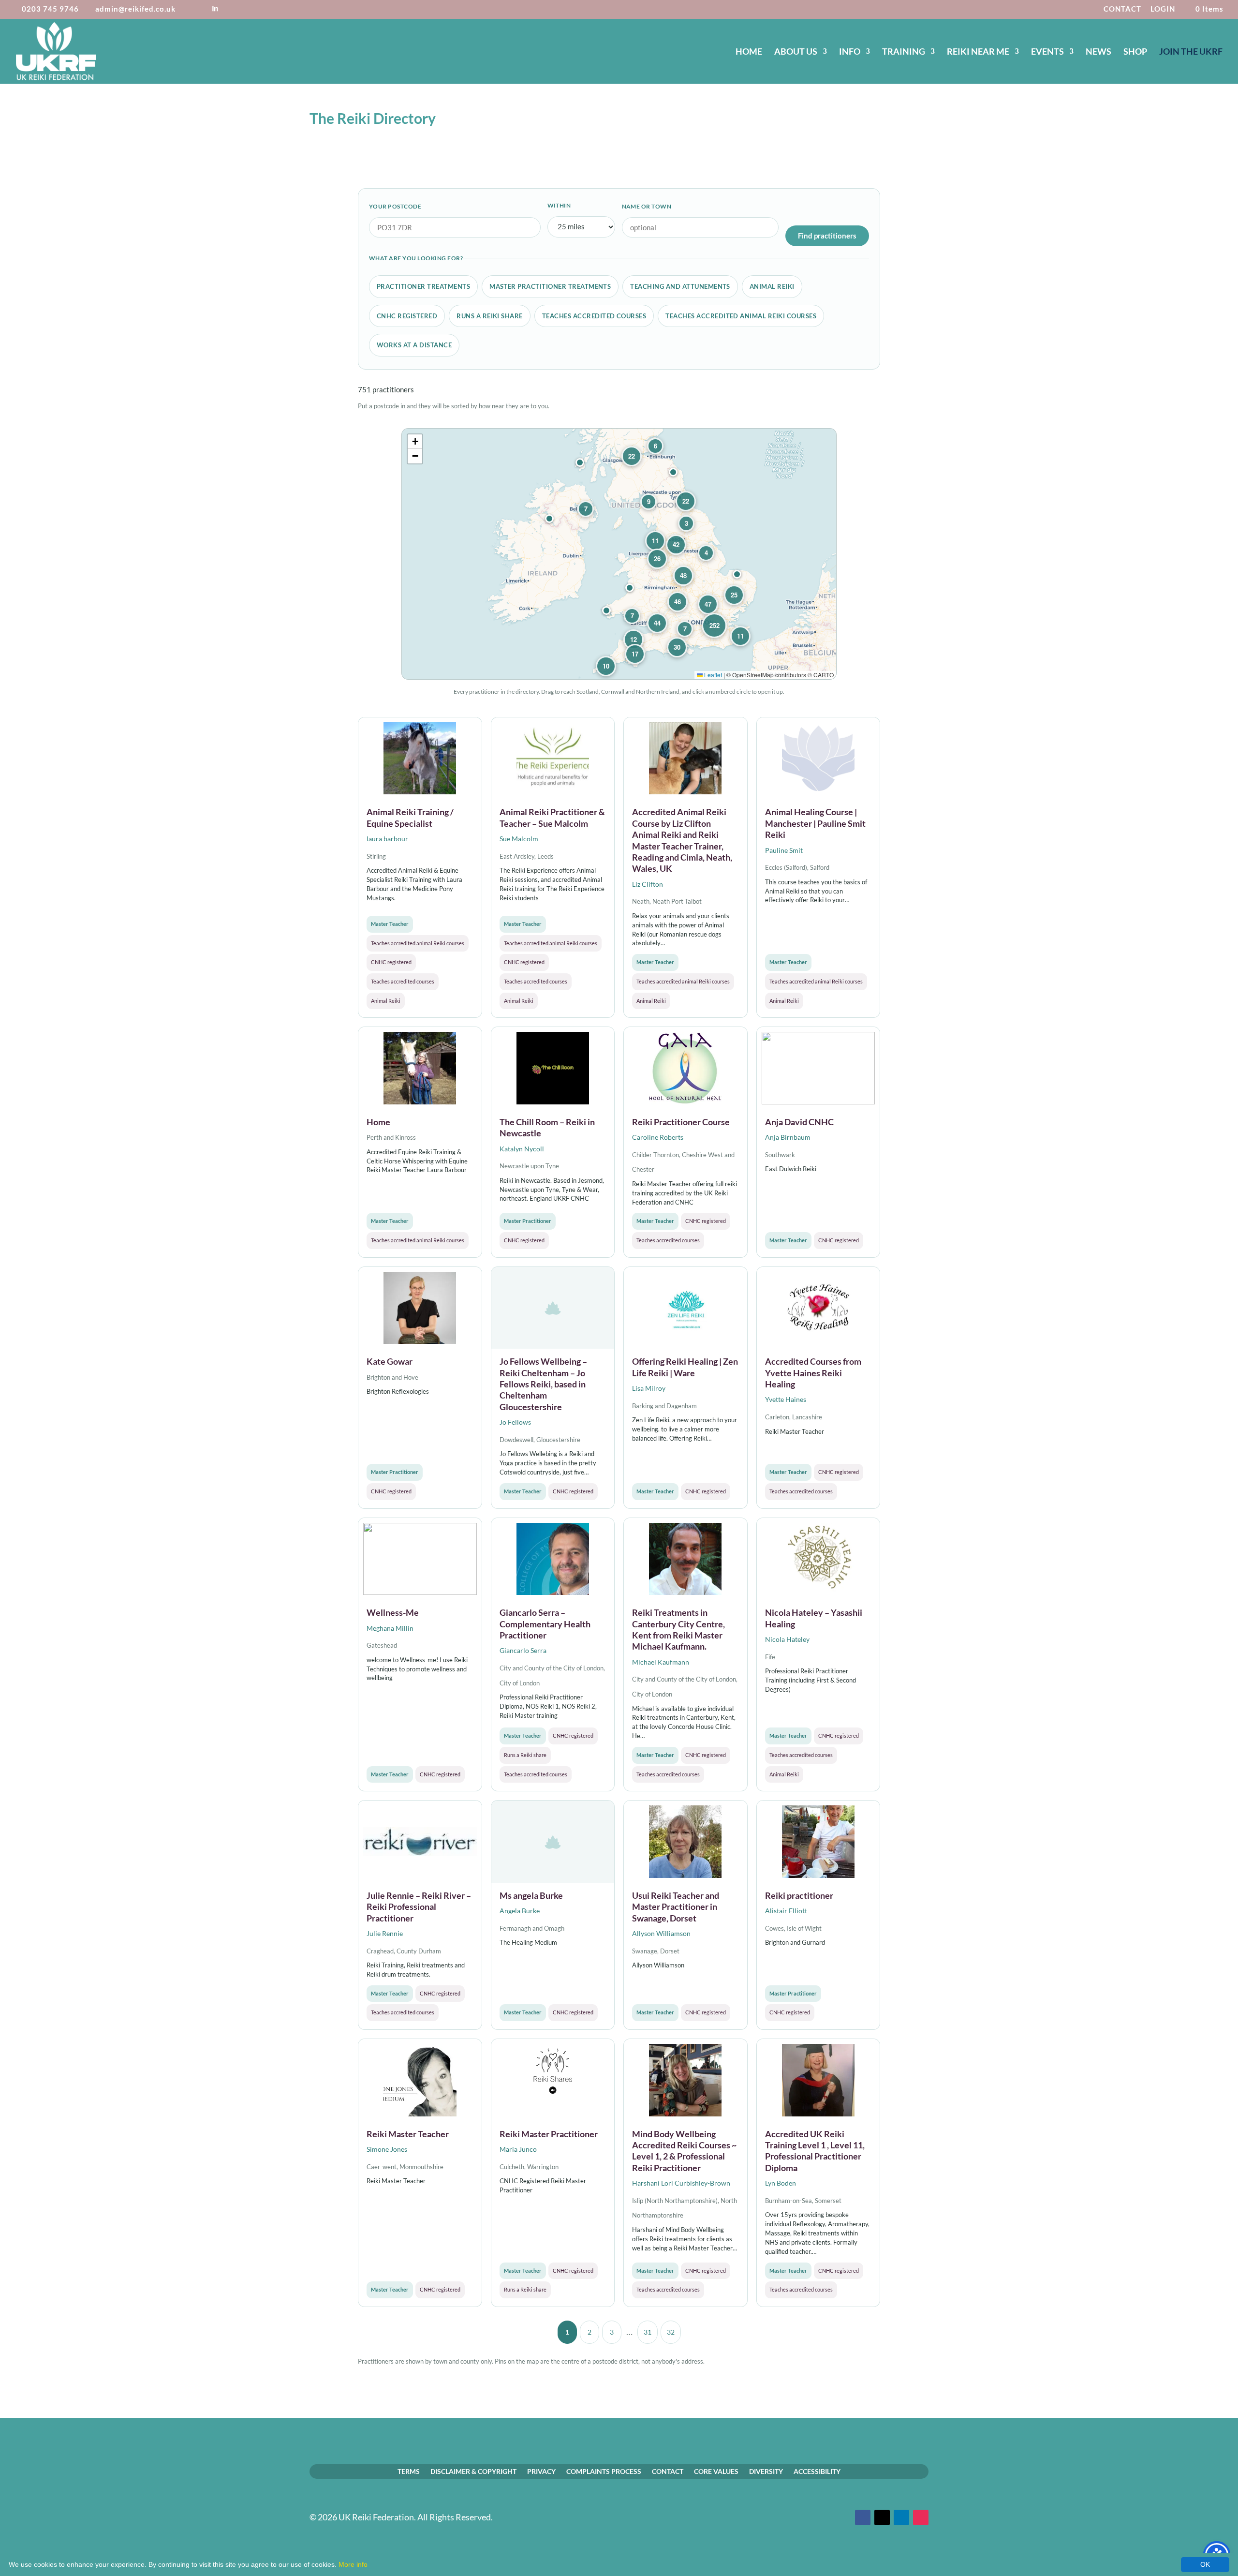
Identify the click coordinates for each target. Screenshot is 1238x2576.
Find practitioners (827, 236)
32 (671, 2332)
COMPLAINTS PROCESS (604, 2471)
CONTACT (1122, 9)
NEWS (1098, 52)
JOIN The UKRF (1191, 52)
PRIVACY (541, 2471)
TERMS (409, 2471)
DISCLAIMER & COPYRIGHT (473, 2471)
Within (559, 205)
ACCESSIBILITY (817, 2471)
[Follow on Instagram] (921, 2517)
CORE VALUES (716, 2471)
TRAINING (904, 52)
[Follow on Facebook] (863, 2517)
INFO (850, 52)
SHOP (1135, 52)
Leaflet (712, 675)
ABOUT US (796, 52)
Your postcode (395, 206)
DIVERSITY (766, 2471)
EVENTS (1047, 52)
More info (353, 2564)
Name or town (647, 206)
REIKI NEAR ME (978, 52)
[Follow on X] (882, 2517)
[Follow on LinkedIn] (901, 2517)
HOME (749, 52)
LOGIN (1163, 9)
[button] (737, 574)
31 (648, 2332)
